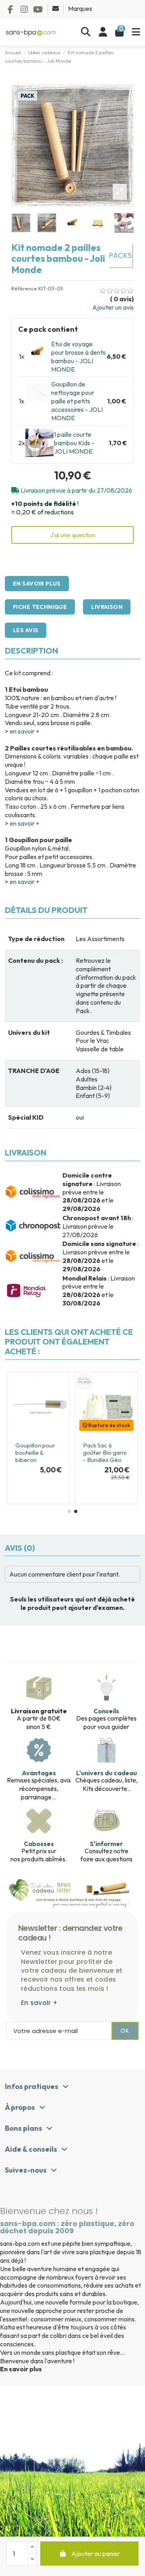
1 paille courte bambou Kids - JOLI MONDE (74, 443)
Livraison (107, 607)
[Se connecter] (103, 32)
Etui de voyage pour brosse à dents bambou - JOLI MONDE (78, 356)
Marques (80, 8)
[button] (69, 1511)
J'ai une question (73, 535)
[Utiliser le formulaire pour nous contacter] (56, 8)
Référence (24, 289)
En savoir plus (37, 584)
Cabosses (39, 1844)
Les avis (26, 630)
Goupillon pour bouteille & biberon (35, 1452)
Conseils (106, 1711)
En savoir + (39, 2003)
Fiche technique (40, 607)
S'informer (106, 1844)
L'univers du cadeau (107, 1773)
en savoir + (25, 731)
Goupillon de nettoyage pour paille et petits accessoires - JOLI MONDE (77, 401)
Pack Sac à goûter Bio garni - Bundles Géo (105, 1452)
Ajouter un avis (113, 307)
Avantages (39, 1773)
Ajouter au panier (96, 2553)
